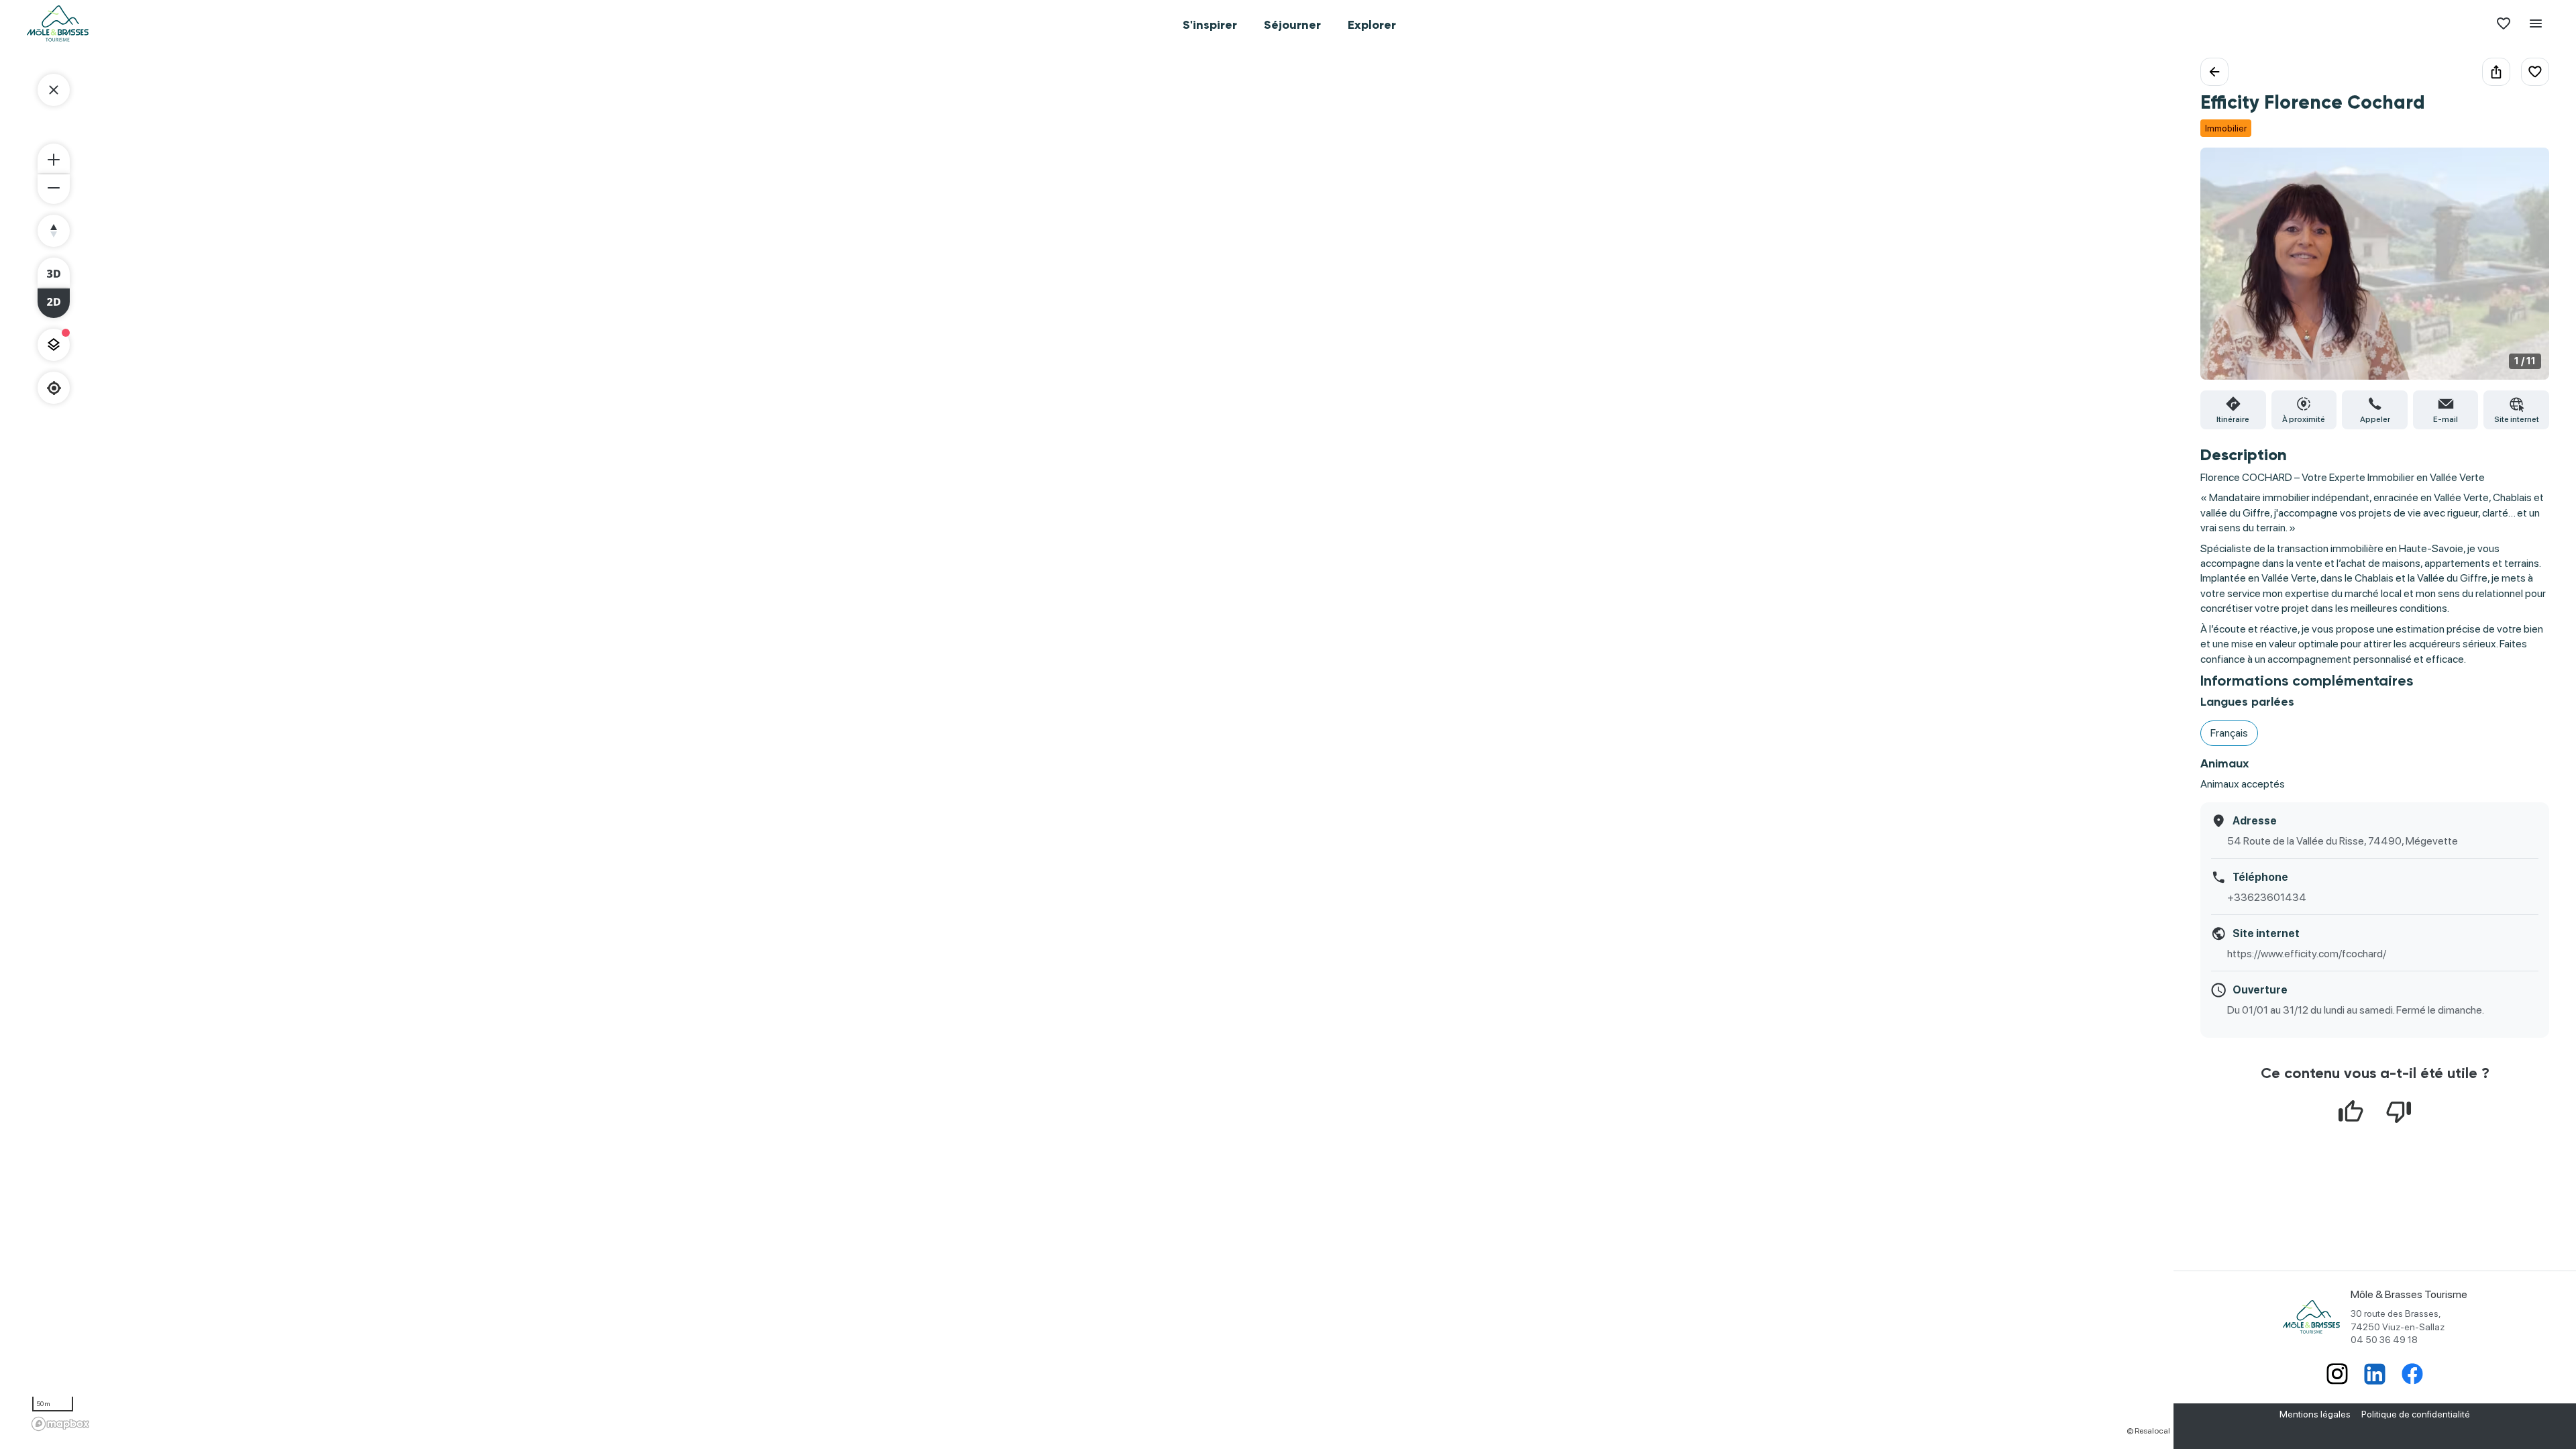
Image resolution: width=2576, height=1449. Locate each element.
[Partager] (2496, 72)
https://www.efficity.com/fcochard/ (2307, 954)
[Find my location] (54, 388)
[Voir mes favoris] (2504, 23)
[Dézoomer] (54, 189)
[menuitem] (1210, 23)
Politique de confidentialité (2416, 1414)
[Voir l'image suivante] (2525, 272)
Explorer (1372, 25)
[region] (1100, 747)
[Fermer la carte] (54, 90)
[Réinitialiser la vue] (54, 231)
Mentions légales (2315, 1414)
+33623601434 (2267, 897)
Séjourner (1292, 25)
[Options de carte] (54, 345)
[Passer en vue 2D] (54, 303)
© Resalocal (2148, 1431)
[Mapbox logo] (60, 1424)
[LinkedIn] (2375, 1375)
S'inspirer (1210, 25)
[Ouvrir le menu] (2536, 23)
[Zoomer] (54, 158)
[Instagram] (2337, 1375)
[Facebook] (2412, 1375)
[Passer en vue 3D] (54, 272)
